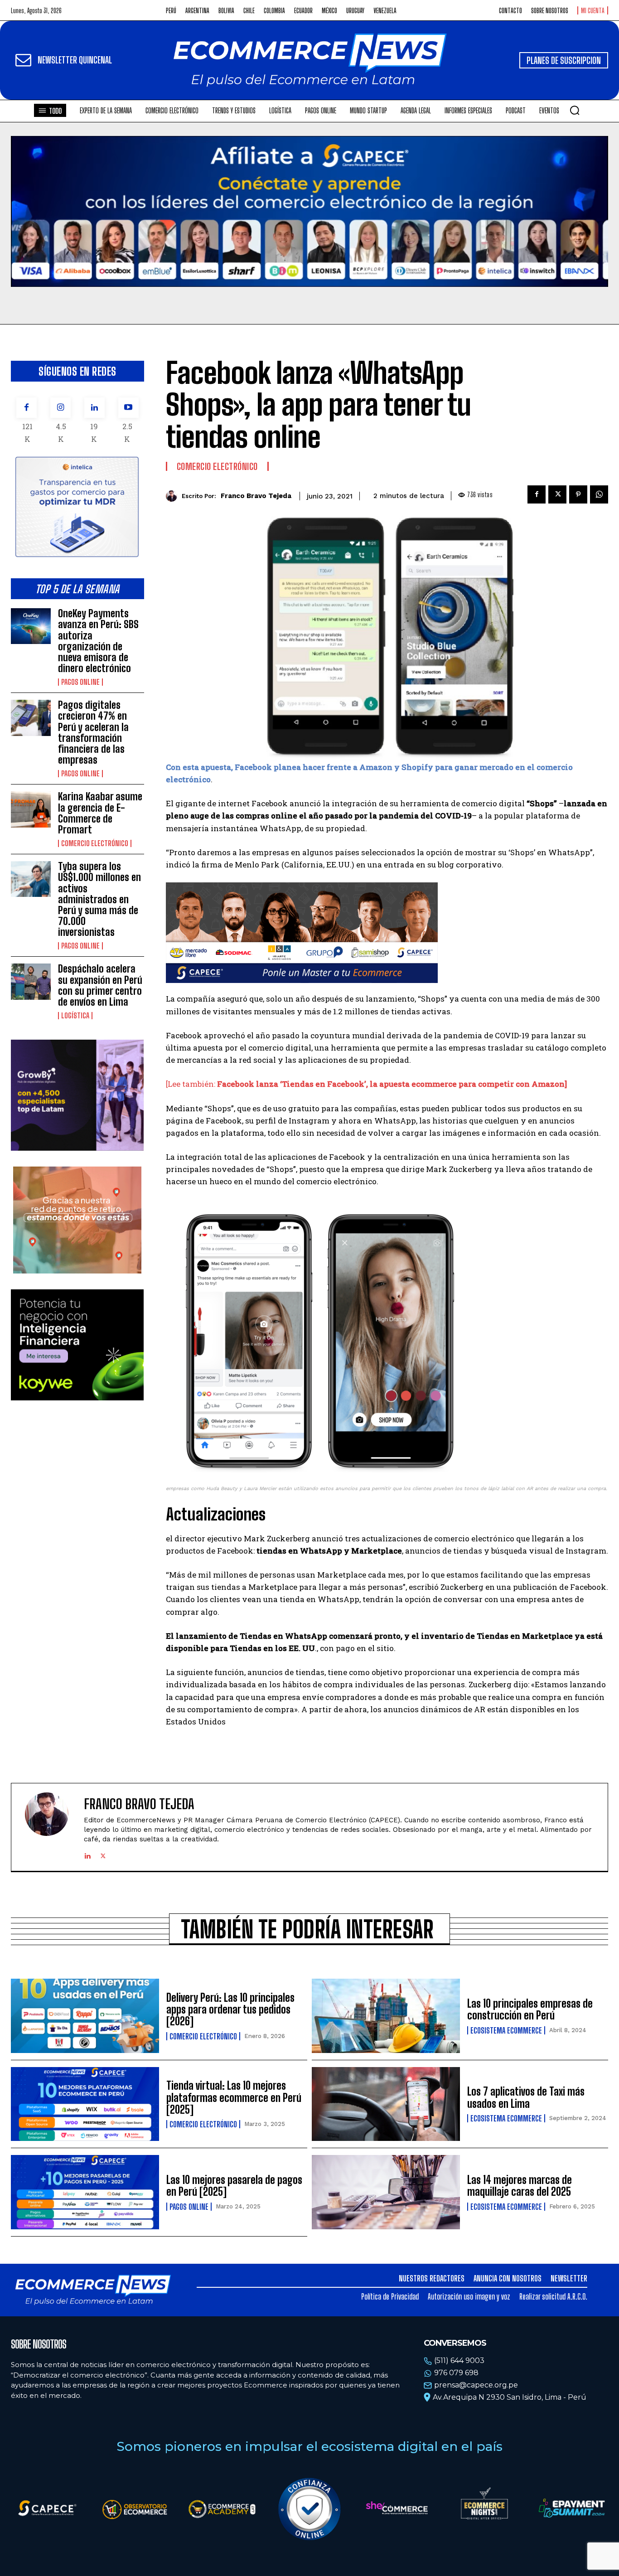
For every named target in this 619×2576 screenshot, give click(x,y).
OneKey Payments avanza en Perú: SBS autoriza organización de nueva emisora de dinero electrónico (98, 641)
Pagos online (80, 682)
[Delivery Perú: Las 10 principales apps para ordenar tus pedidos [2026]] (85, 2016)
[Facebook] (27, 408)
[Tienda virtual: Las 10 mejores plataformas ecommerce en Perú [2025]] (85, 2104)
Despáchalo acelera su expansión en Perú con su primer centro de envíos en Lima (100, 985)
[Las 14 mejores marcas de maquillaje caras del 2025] (386, 2192)
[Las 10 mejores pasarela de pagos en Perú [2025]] (85, 2192)
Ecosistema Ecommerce (506, 2030)
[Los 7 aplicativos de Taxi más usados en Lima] (386, 2104)
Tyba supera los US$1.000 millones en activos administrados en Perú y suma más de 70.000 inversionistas (99, 899)
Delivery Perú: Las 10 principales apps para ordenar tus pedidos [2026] (230, 2009)
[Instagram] (60, 408)
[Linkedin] (94, 408)
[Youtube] (128, 408)
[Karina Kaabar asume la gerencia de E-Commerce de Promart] (31, 809)
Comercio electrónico (95, 843)
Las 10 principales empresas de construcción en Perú (530, 2009)
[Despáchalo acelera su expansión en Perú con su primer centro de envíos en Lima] (31, 981)
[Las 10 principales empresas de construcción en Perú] (386, 2016)
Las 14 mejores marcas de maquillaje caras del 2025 (520, 2186)
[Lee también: (366, 1084)
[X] (557, 494)
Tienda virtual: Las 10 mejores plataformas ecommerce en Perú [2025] (234, 2097)
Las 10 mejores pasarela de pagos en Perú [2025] (234, 2186)
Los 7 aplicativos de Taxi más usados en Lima (526, 2097)
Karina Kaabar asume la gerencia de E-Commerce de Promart (100, 813)
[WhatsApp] (599, 494)
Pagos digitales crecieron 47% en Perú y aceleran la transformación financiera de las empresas (93, 732)
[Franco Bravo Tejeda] (174, 496)
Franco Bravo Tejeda (256, 496)
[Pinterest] (578, 494)
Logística (75, 1016)
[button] (575, 110)
